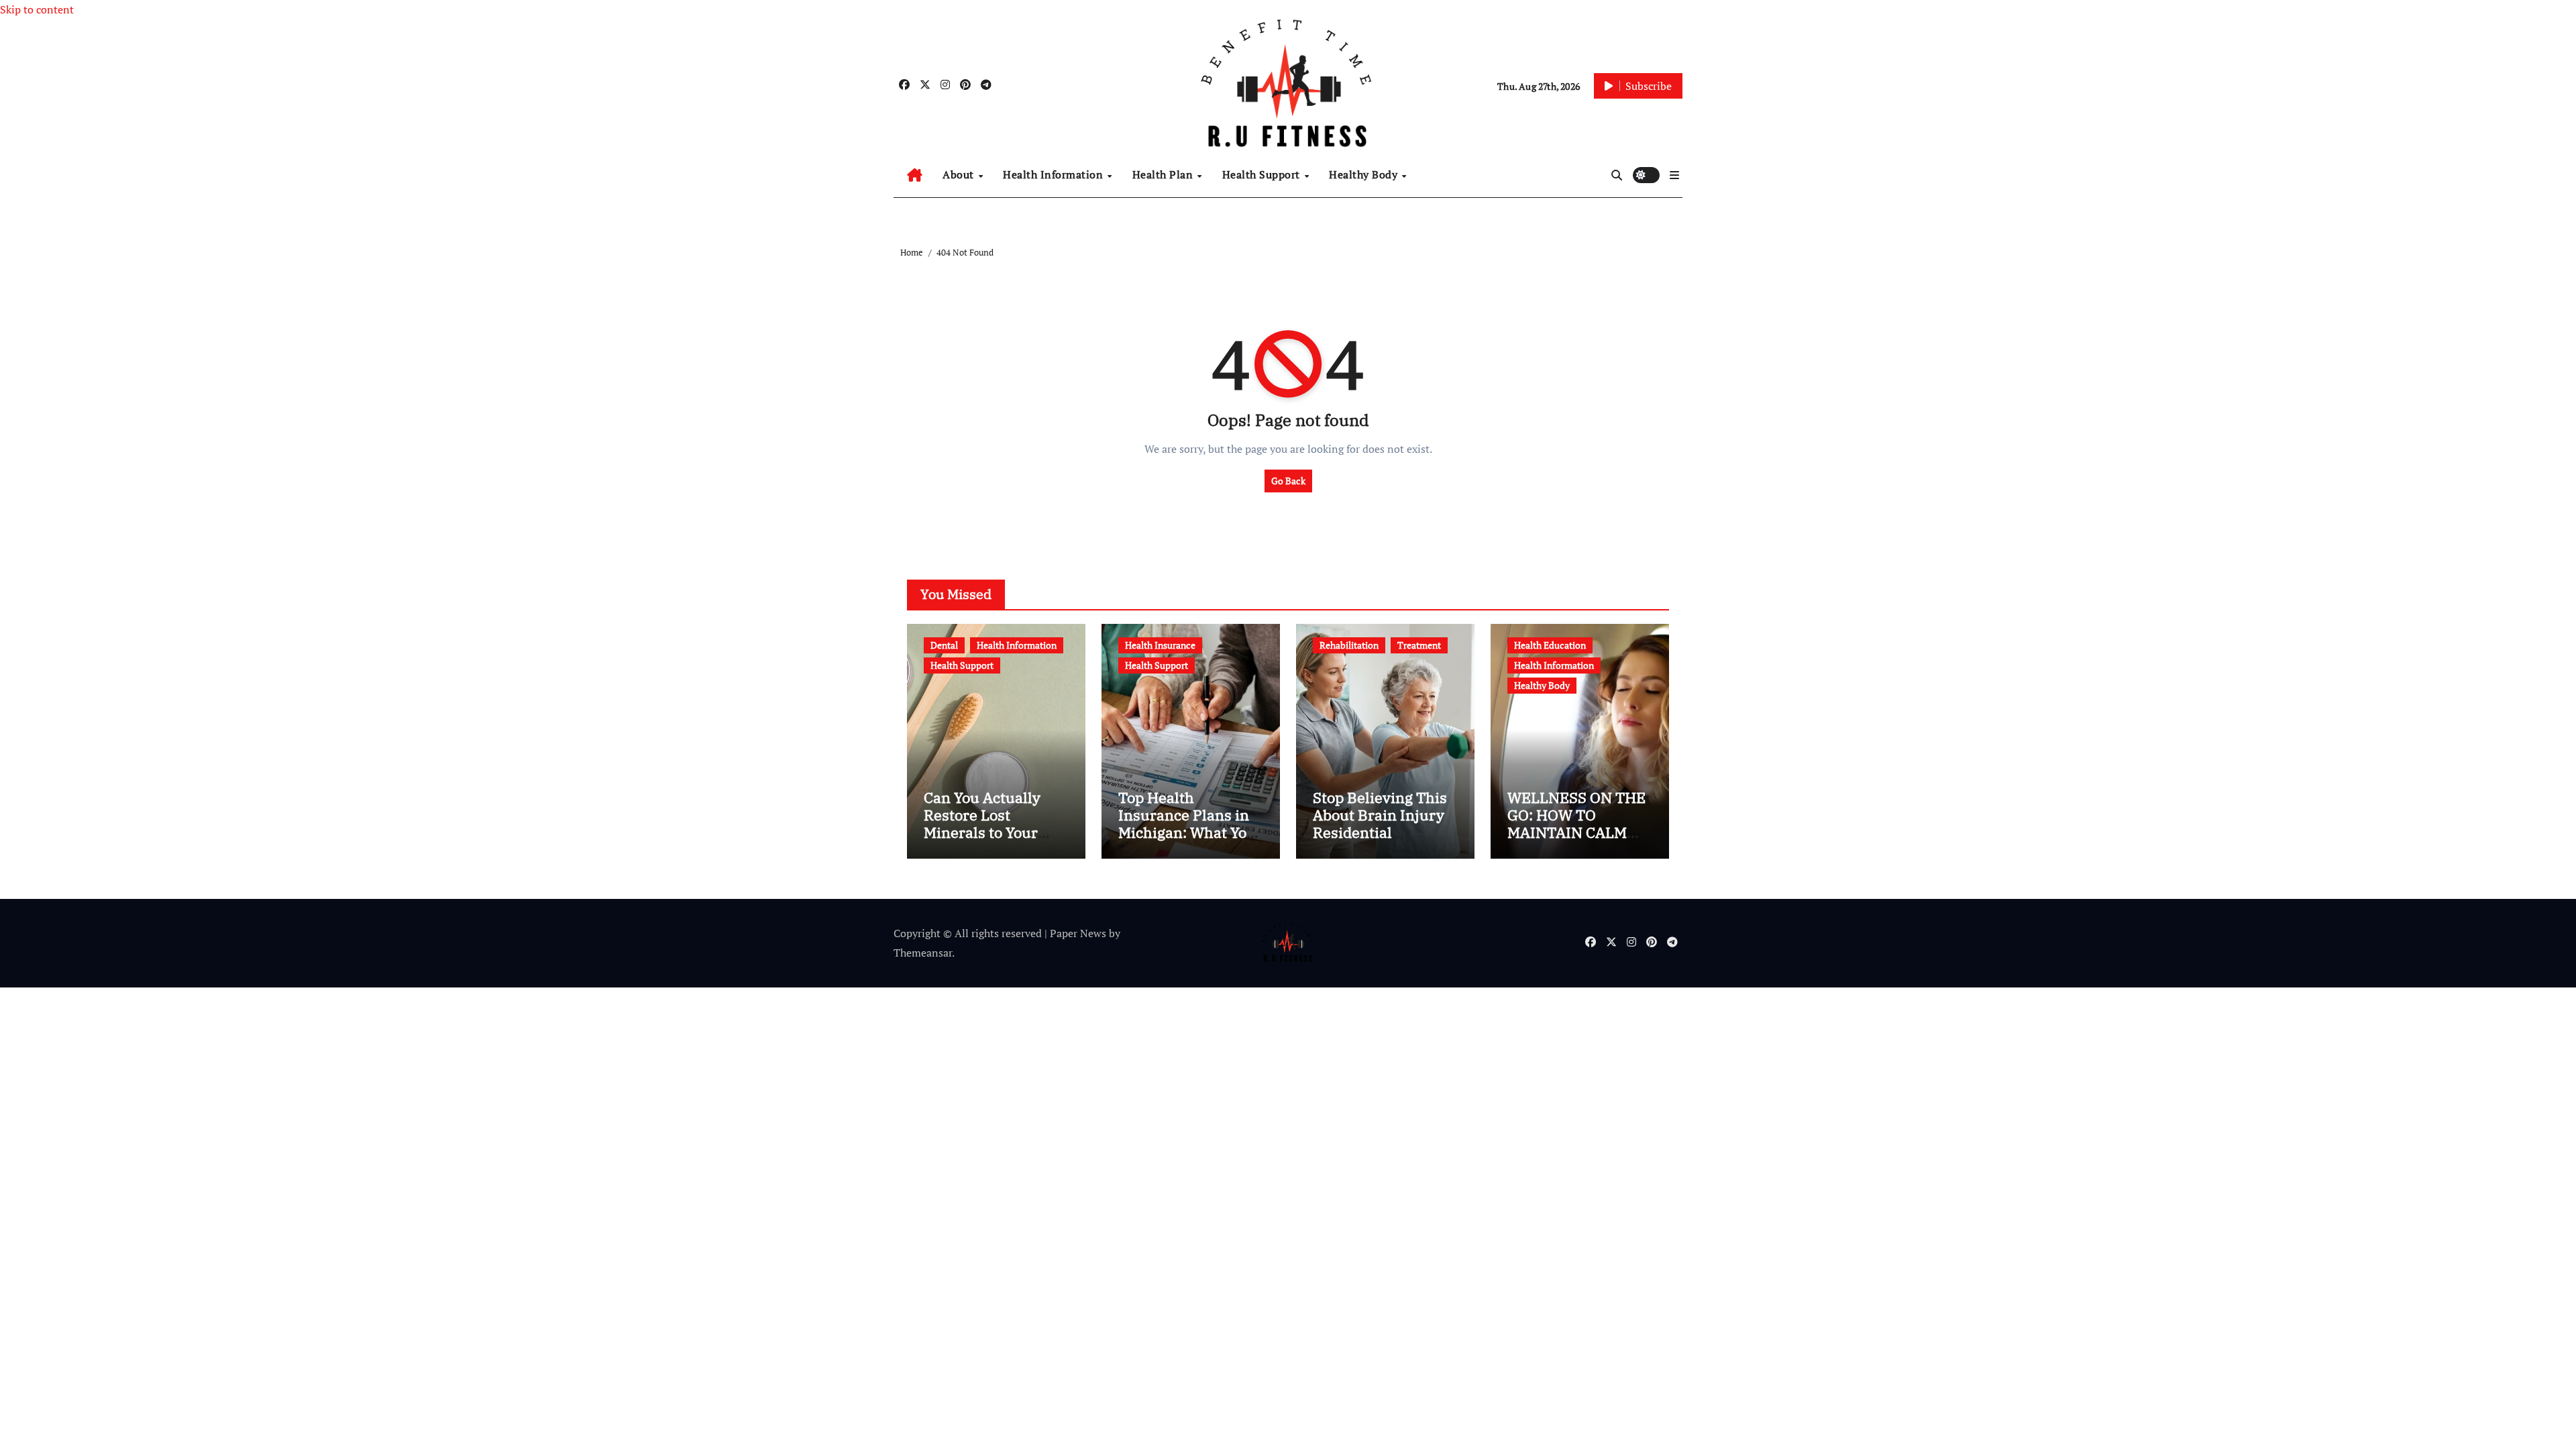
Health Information (1055, 174)
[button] (1674, 175)
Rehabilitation (1349, 645)
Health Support (1263, 174)
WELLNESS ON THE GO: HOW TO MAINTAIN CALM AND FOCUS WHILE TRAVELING (1576, 833)
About (960, 174)
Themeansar (923, 953)
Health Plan (1164, 174)
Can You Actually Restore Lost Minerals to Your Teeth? (982, 824)
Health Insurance (1160, 645)
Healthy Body (1365, 174)
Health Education (1550, 645)
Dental (944, 645)
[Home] (915, 175)
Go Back (1288, 481)
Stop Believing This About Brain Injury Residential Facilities (1380, 824)
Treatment (1419, 645)
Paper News (1078, 933)
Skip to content (37, 9)
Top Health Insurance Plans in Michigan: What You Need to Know (1187, 824)
